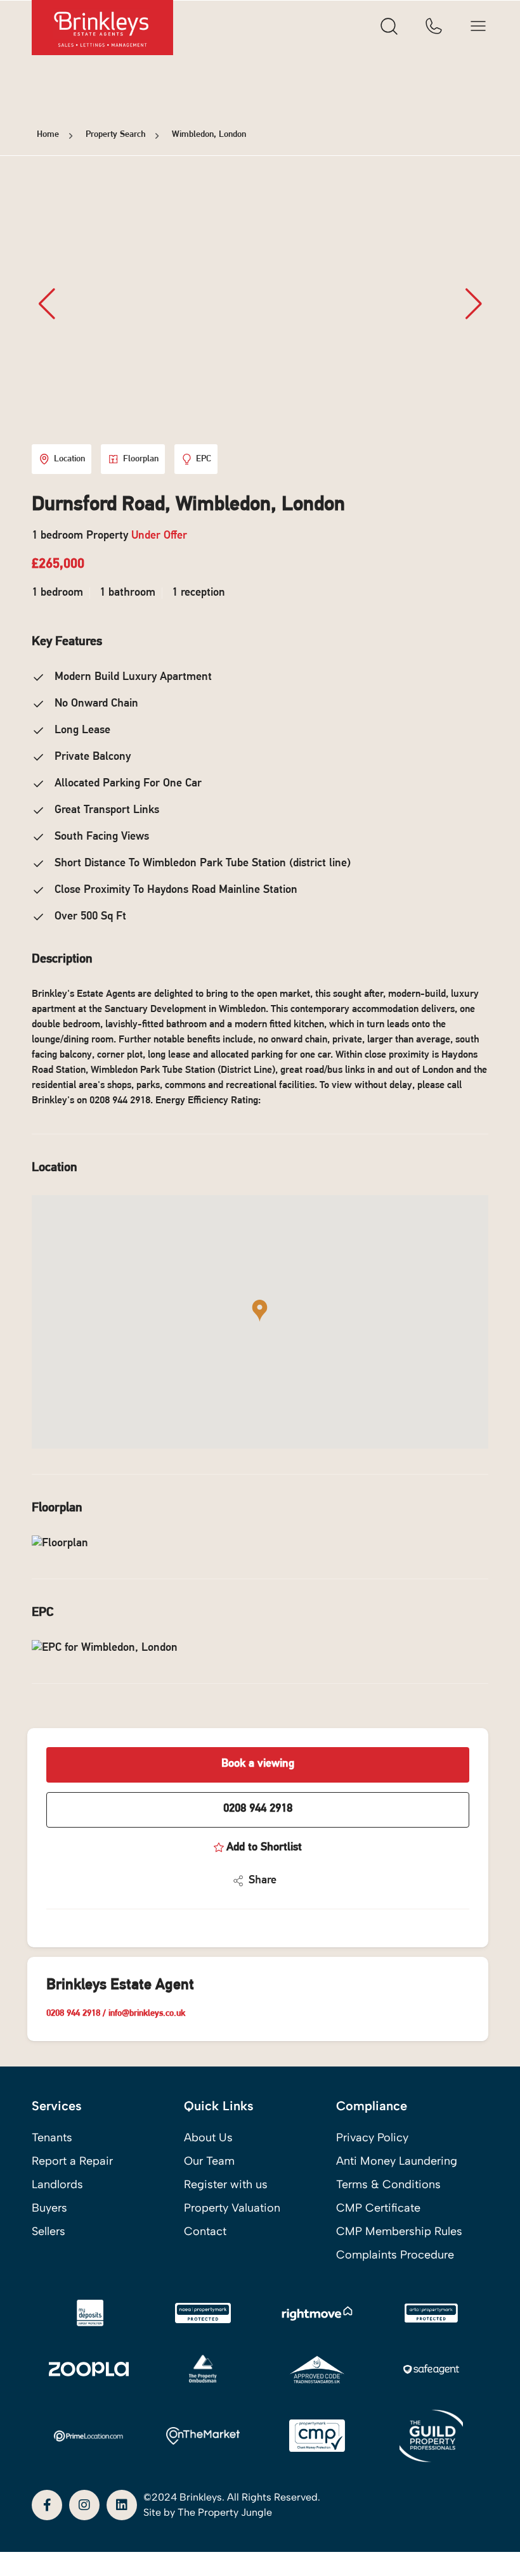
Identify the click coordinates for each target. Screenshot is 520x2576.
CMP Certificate (378, 2208)
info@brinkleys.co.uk (147, 2014)
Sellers (49, 2231)
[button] (473, 304)
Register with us (226, 2184)
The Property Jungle (225, 2512)
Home (48, 135)
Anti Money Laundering (397, 2161)
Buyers (49, 2208)
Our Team (209, 2161)
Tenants (52, 2137)
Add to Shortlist (264, 1848)
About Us (208, 2137)
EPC (204, 459)
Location (69, 459)
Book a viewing (258, 1764)
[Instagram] (84, 2505)
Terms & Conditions (388, 2184)
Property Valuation (232, 2208)
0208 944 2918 (258, 1809)
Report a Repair (72, 2161)
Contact (205, 2231)
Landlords (57, 2184)
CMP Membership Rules (399, 2231)
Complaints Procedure (395, 2255)
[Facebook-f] (47, 2505)
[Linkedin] (122, 2505)
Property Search (115, 135)
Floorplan (141, 459)
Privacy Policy (372, 2137)
